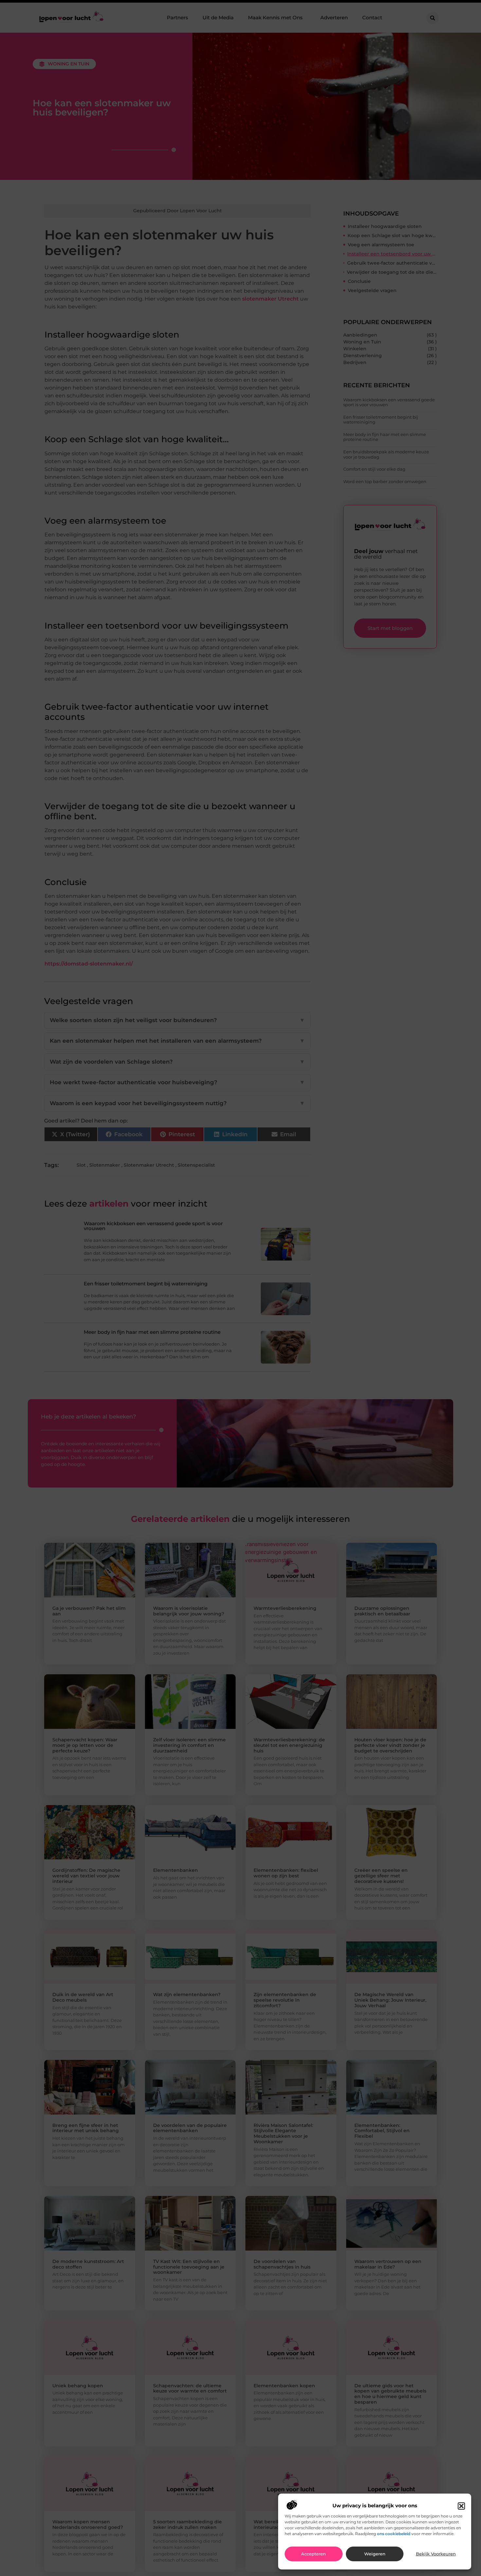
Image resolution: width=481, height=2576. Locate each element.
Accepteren (313, 2554)
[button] (461, 2506)
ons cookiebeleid (394, 2534)
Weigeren (375, 2554)
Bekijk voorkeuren (436, 2554)
